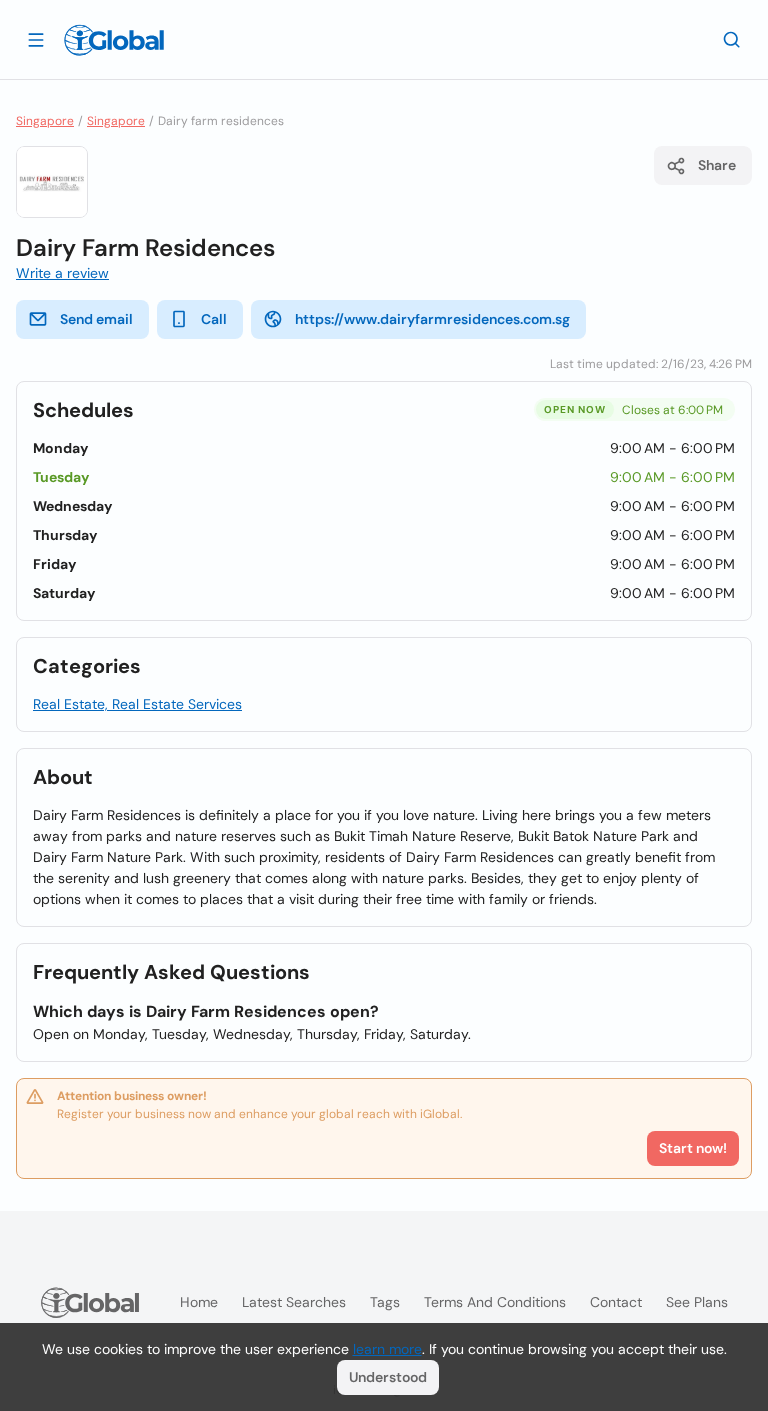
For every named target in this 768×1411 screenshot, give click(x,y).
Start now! (693, 1148)
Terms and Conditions (495, 1302)
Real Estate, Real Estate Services (137, 704)
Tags (385, 1302)
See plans (697, 1302)
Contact (616, 1302)
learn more (387, 1349)
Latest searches (294, 1302)
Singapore (45, 121)
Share (717, 165)
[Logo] (114, 40)
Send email (96, 319)
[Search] (732, 39)
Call (214, 319)
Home (199, 1302)
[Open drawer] (36, 39)
